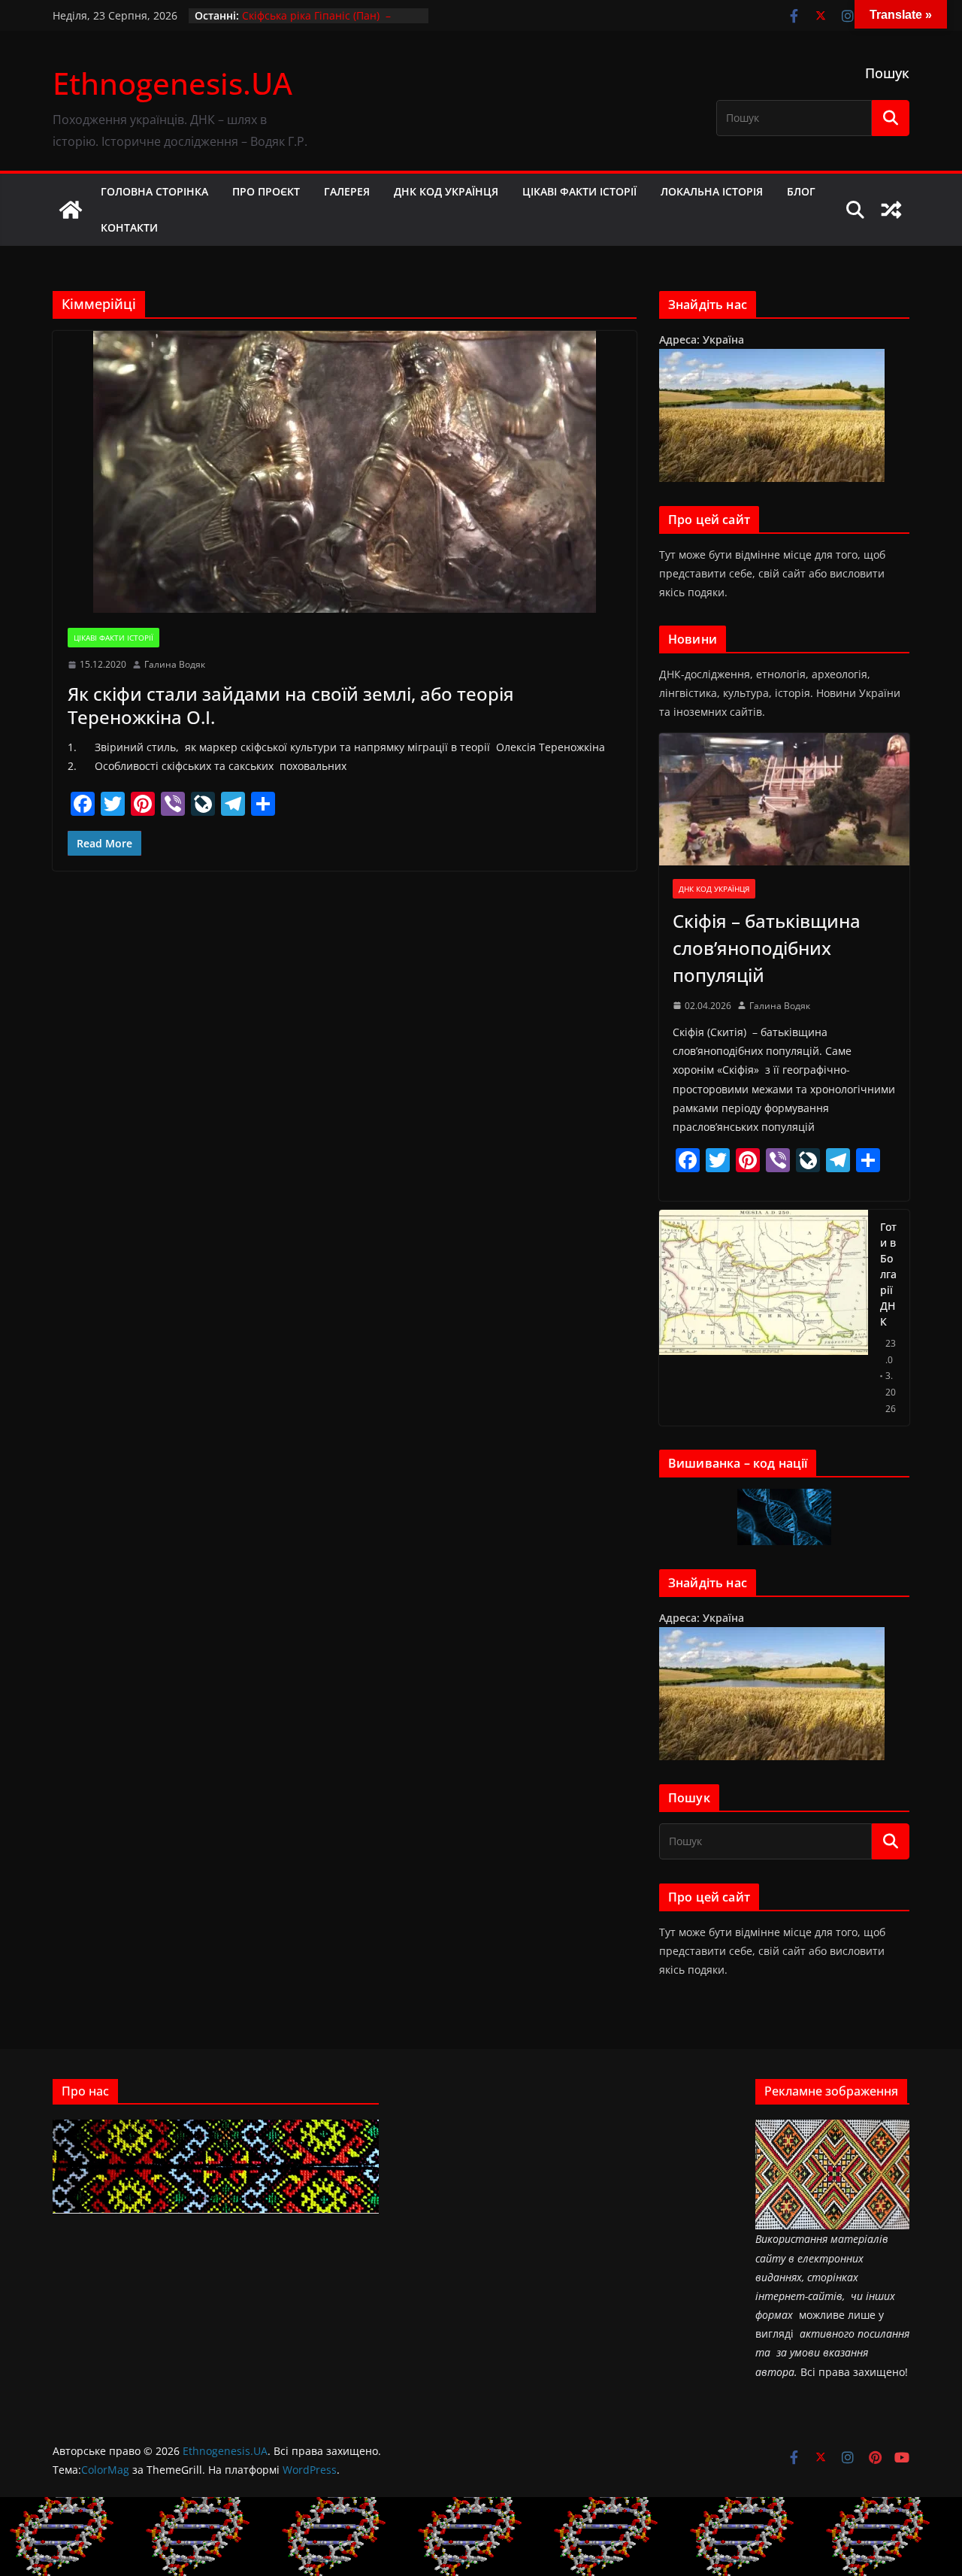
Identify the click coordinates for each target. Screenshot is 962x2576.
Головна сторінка (154, 191)
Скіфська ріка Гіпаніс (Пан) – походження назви (316, 23)
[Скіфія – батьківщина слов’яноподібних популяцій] (784, 799)
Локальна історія (712, 191)
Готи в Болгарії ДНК (888, 1274)
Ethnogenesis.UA (172, 83)
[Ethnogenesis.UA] (71, 210)
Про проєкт (266, 191)
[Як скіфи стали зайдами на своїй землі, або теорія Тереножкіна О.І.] (345, 472)
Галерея (347, 191)
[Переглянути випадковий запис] (891, 210)
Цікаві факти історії (579, 191)
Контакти (129, 227)
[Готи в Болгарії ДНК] (764, 1318)
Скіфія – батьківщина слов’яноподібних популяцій (767, 948)
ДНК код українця (446, 191)
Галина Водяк (175, 664)
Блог (801, 191)
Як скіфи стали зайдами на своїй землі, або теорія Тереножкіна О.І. (291, 705)
